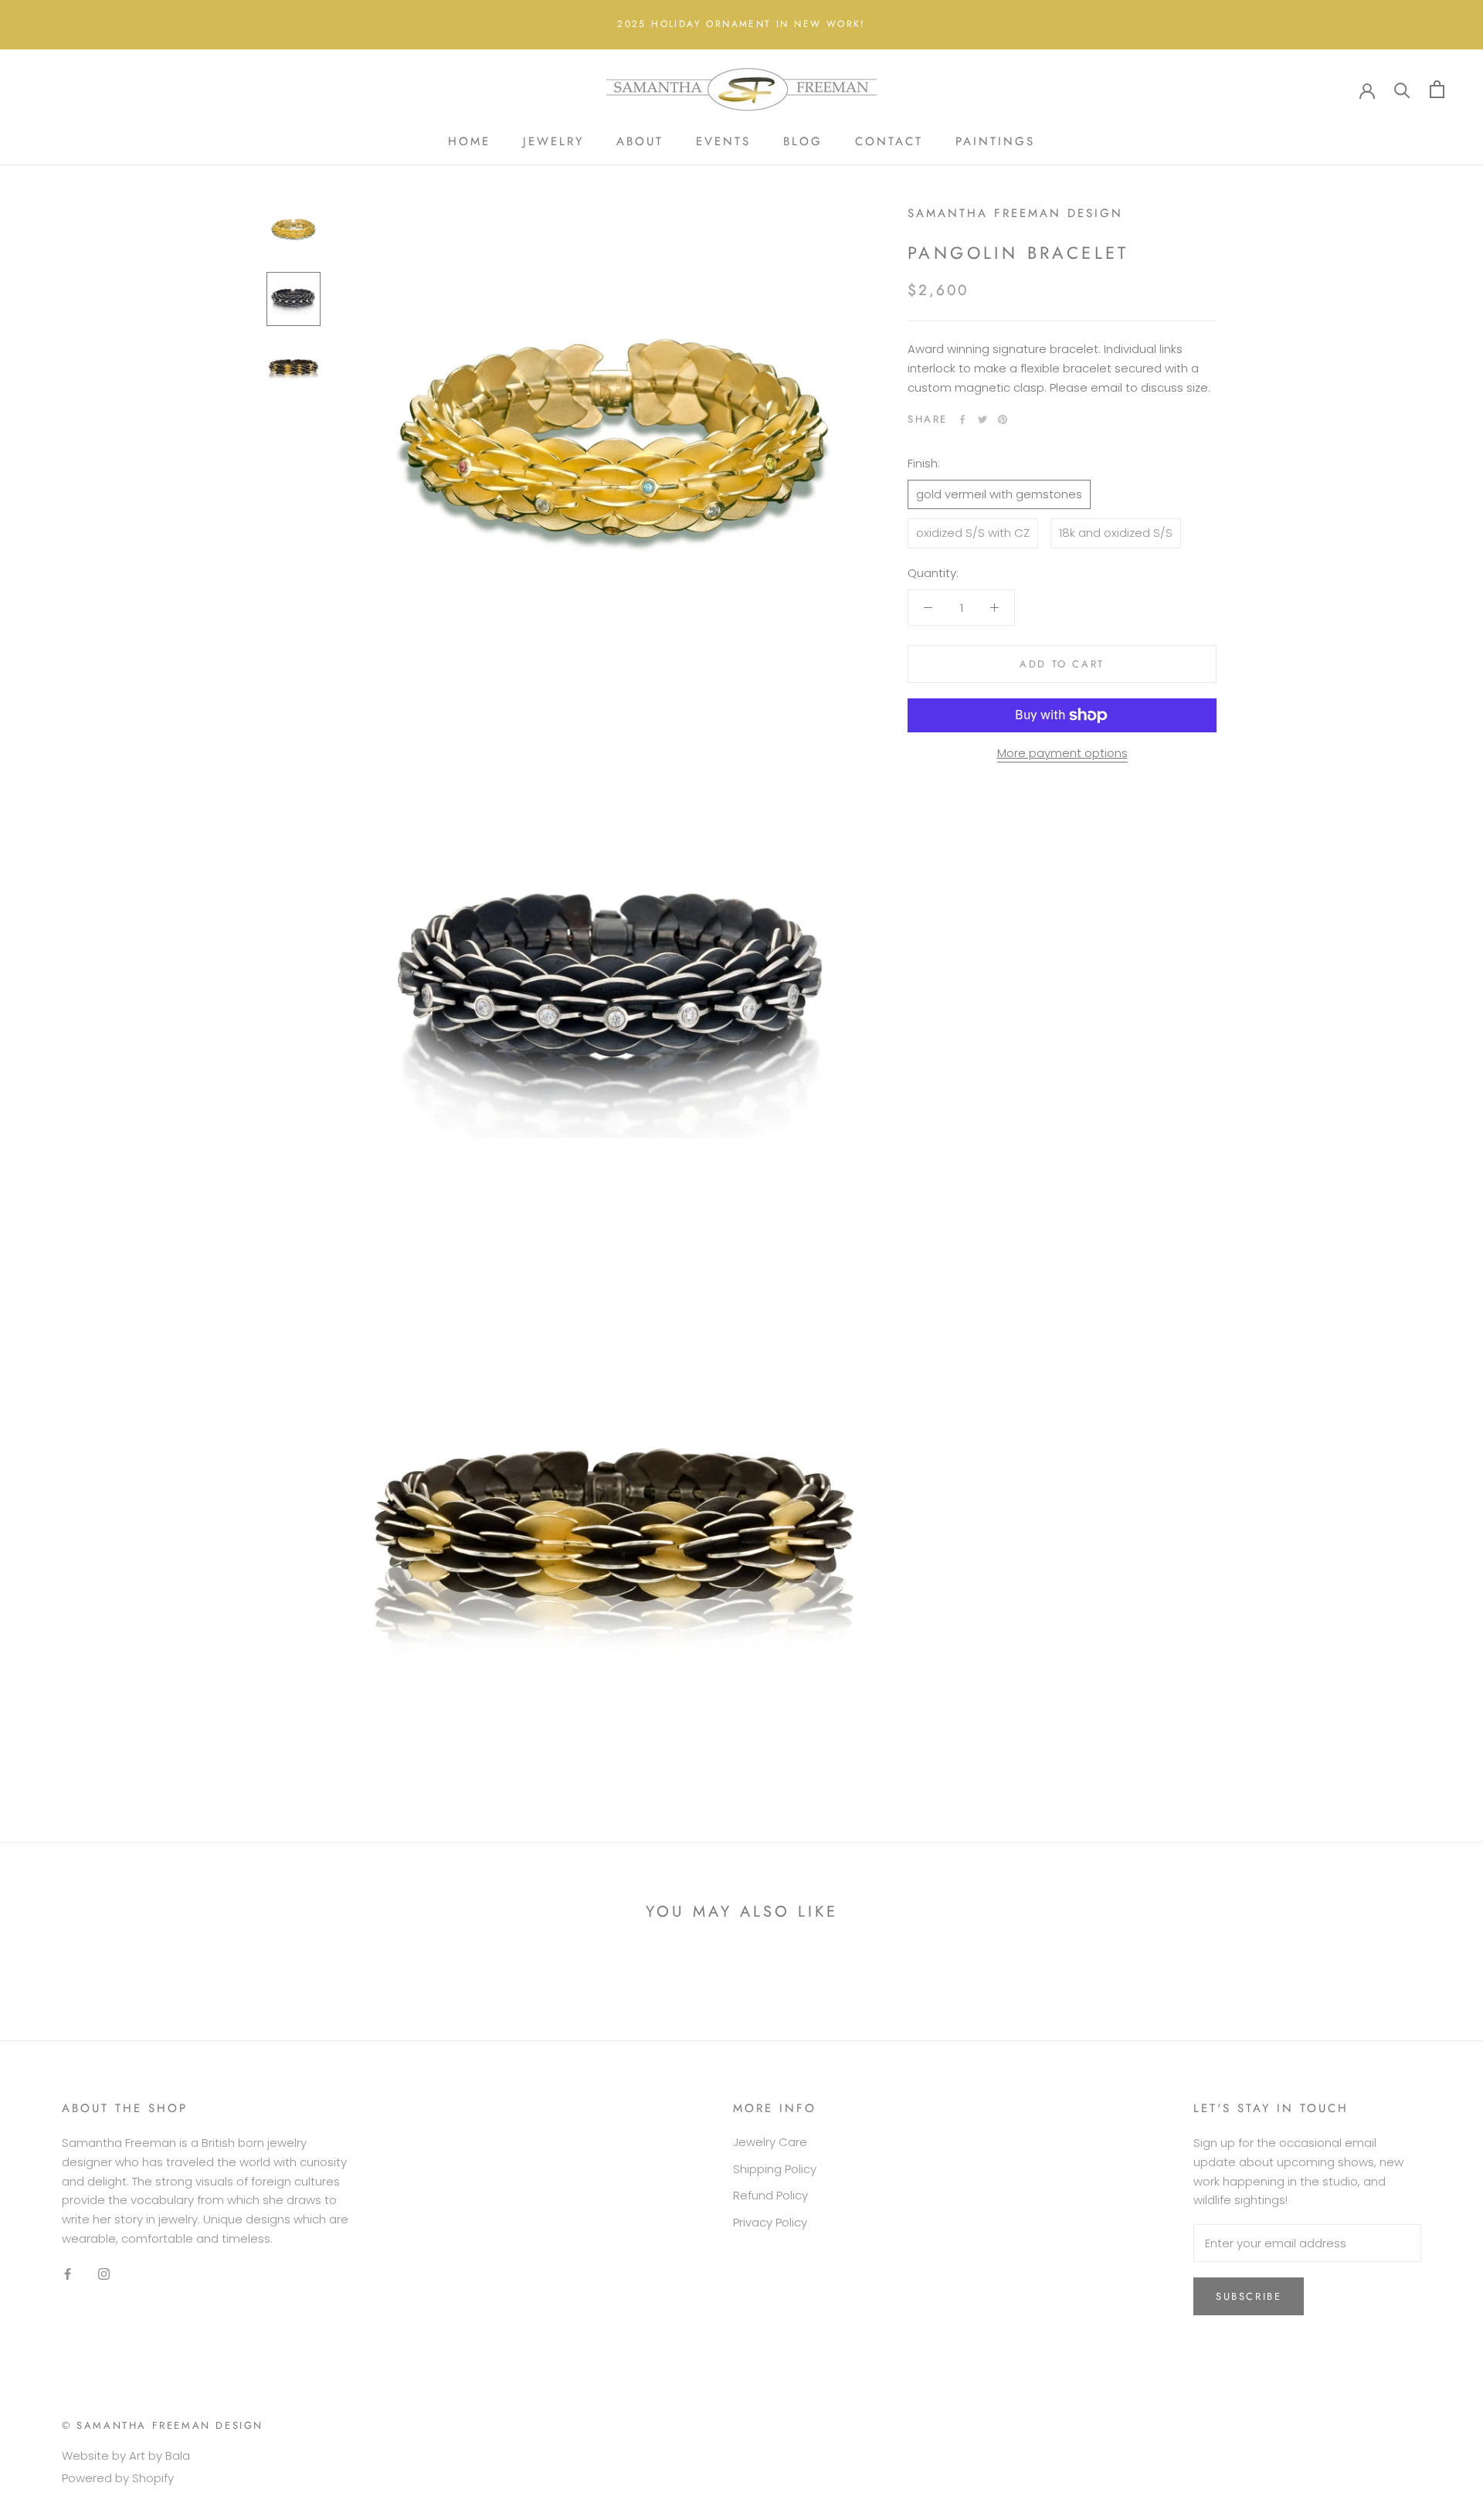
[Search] (1402, 89)
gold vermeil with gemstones (999, 494)
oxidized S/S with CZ (973, 533)
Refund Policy (770, 2195)
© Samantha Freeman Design (163, 2425)
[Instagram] (104, 2274)
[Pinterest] (1003, 419)
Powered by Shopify (118, 2478)
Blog (803, 141)
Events (723, 141)
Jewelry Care (770, 2142)
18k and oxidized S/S (1116, 533)
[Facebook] (962, 419)
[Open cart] (1437, 89)
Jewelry (553, 141)
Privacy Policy (770, 2222)
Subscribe (1249, 2296)
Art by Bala (159, 2455)
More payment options (1062, 753)
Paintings (995, 141)
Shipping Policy (775, 2169)
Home (469, 141)
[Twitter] (982, 419)
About (640, 141)
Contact (889, 141)
